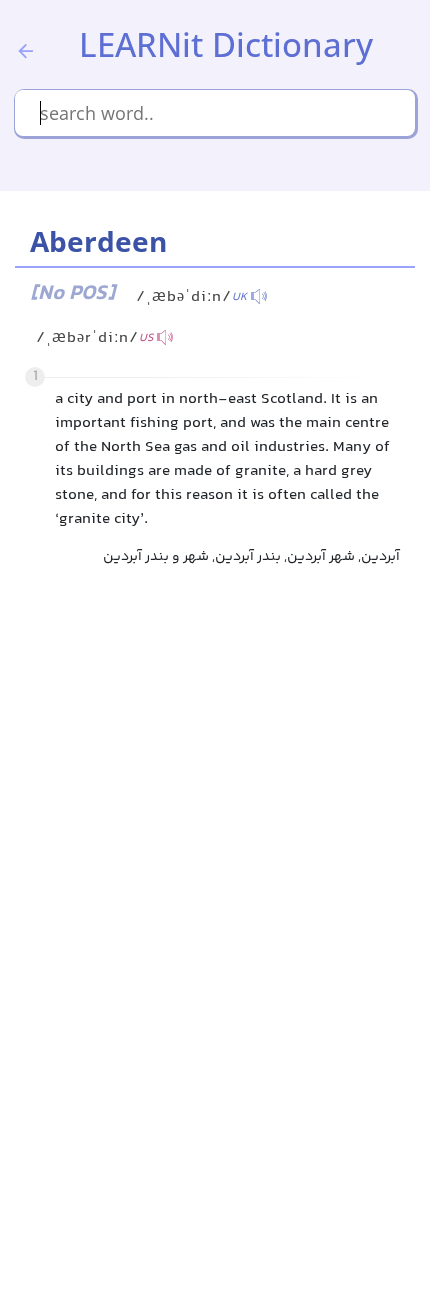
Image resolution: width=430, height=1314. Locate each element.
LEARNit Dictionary (226, 44)
